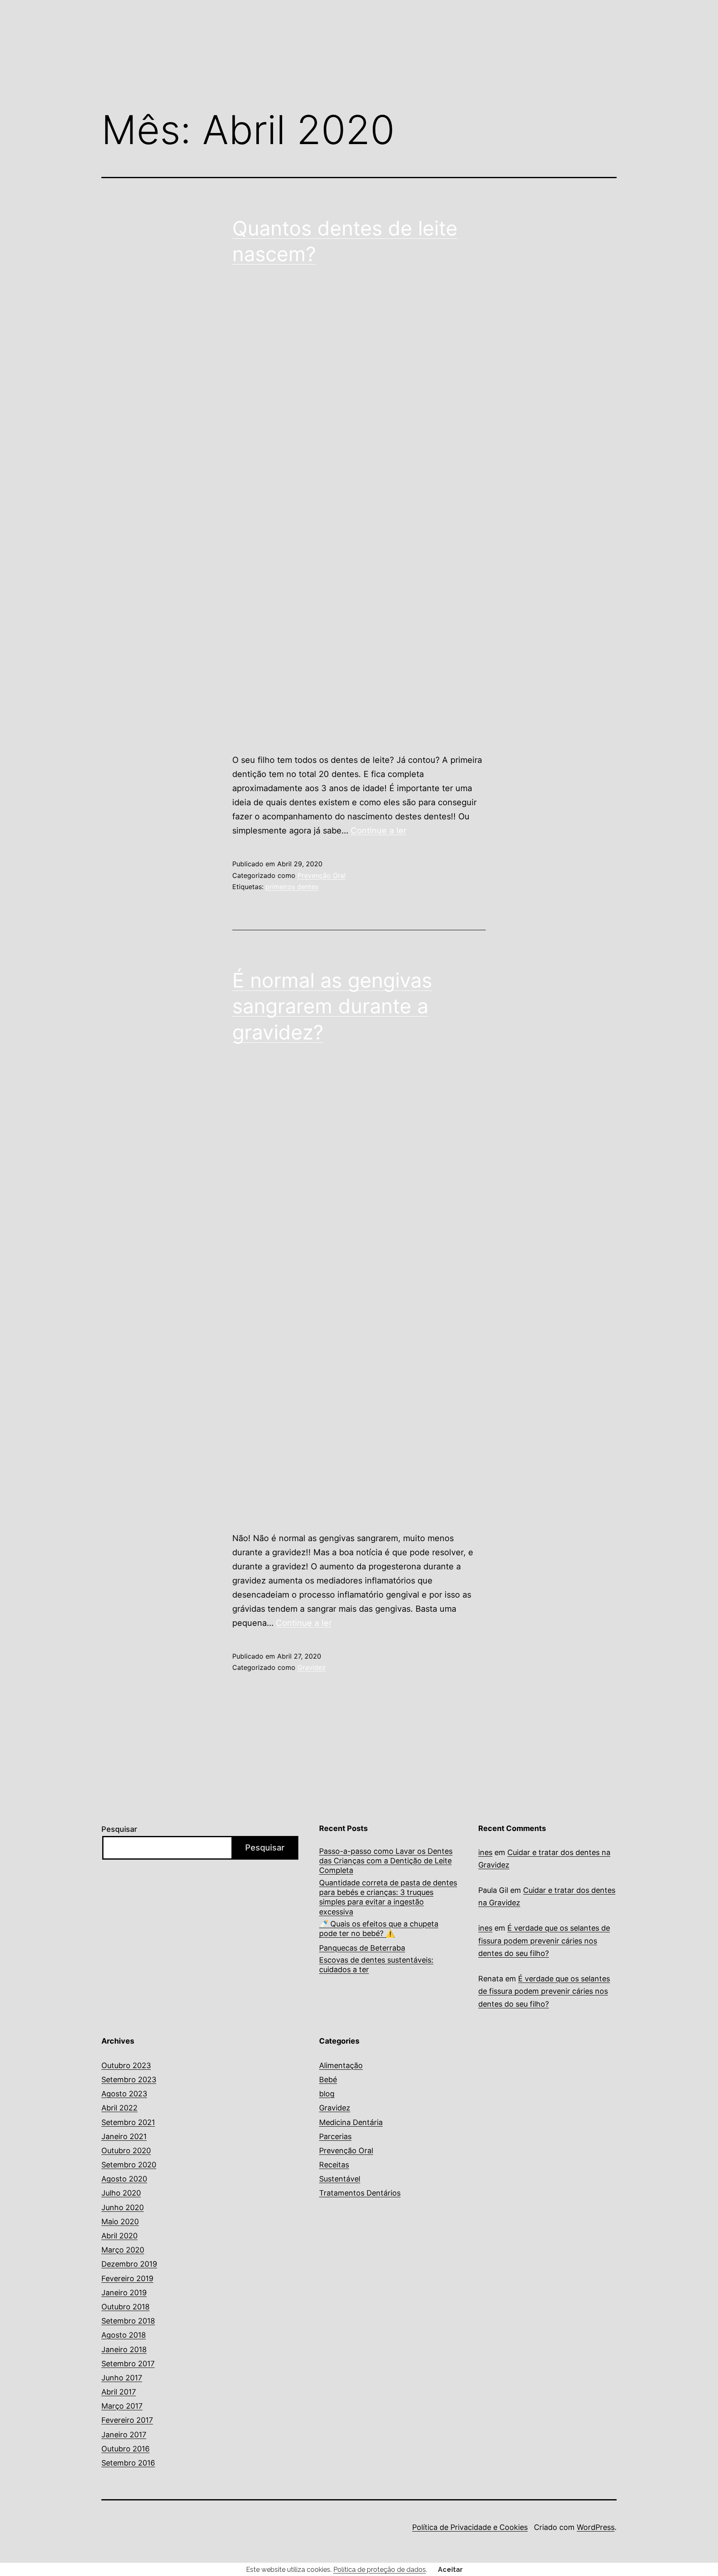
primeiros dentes (292, 887)
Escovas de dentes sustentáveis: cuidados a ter (376, 1965)
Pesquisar (119, 1829)
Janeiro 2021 (124, 2136)
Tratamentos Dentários (360, 2193)
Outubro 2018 (125, 2307)
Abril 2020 (119, 2236)
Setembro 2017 (128, 2364)
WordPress (596, 2527)
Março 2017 (122, 2406)
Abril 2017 (119, 2392)
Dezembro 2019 (129, 2264)
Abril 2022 (119, 2108)
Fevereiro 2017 (127, 2420)
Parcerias (335, 2136)
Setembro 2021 (128, 2122)
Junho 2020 (123, 2207)
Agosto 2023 (124, 2094)
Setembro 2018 (128, 2321)
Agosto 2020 (124, 2179)
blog (327, 2094)
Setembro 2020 (129, 2165)
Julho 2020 (121, 2193)
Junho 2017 (122, 2378)
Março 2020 (123, 2250)
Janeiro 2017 (124, 2435)
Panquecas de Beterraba (362, 1948)
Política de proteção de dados (380, 2570)
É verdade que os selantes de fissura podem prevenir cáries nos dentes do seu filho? (544, 1941)
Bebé (328, 2080)
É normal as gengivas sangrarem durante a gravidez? (332, 1006)
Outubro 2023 (126, 2065)
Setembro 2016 (128, 2463)
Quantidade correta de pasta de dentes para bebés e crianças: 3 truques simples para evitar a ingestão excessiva (388, 1897)
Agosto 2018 (124, 2335)
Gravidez (312, 1667)
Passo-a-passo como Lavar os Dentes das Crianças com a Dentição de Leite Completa (386, 1861)
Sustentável (340, 2179)
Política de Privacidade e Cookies (470, 2527)
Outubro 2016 (125, 2449)
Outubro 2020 (126, 2151)
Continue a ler (379, 831)
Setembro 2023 (129, 2080)
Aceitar (450, 2570)
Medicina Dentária (351, 2122)
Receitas (334, 2165)
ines (485, 1852)
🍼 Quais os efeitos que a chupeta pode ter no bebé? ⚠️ (379, 1929)
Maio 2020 (120, 2222)
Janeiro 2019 (124, 2293)
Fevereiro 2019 (127, 2278)
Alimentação (341, 2065)
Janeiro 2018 (124, 2349)
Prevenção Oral (322, 875)
